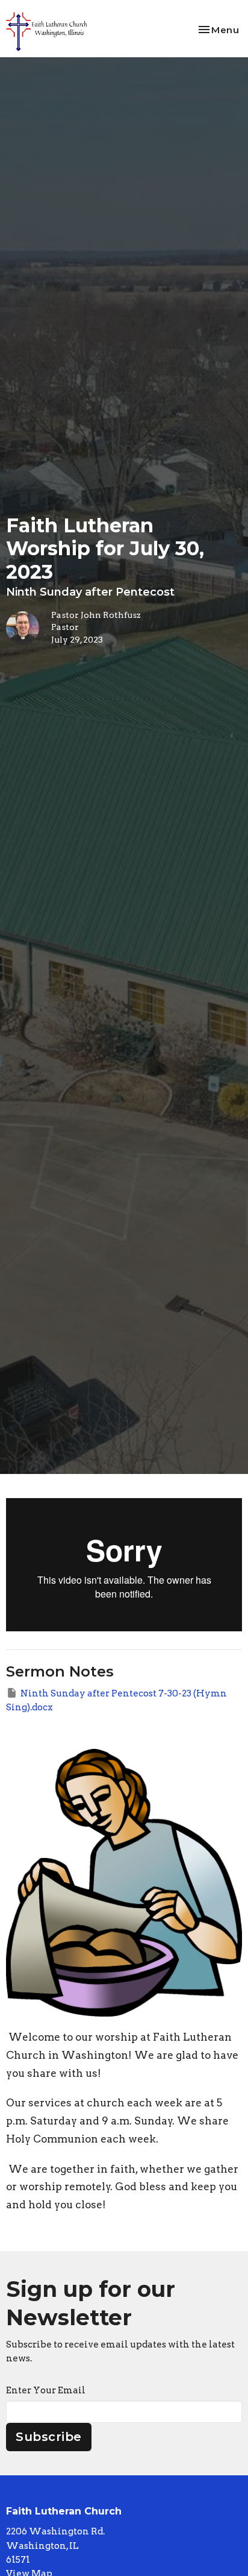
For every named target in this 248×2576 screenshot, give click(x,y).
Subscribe (49, 2437)
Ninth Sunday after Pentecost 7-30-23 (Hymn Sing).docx (116, 1700)
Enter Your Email (46, 2390)
